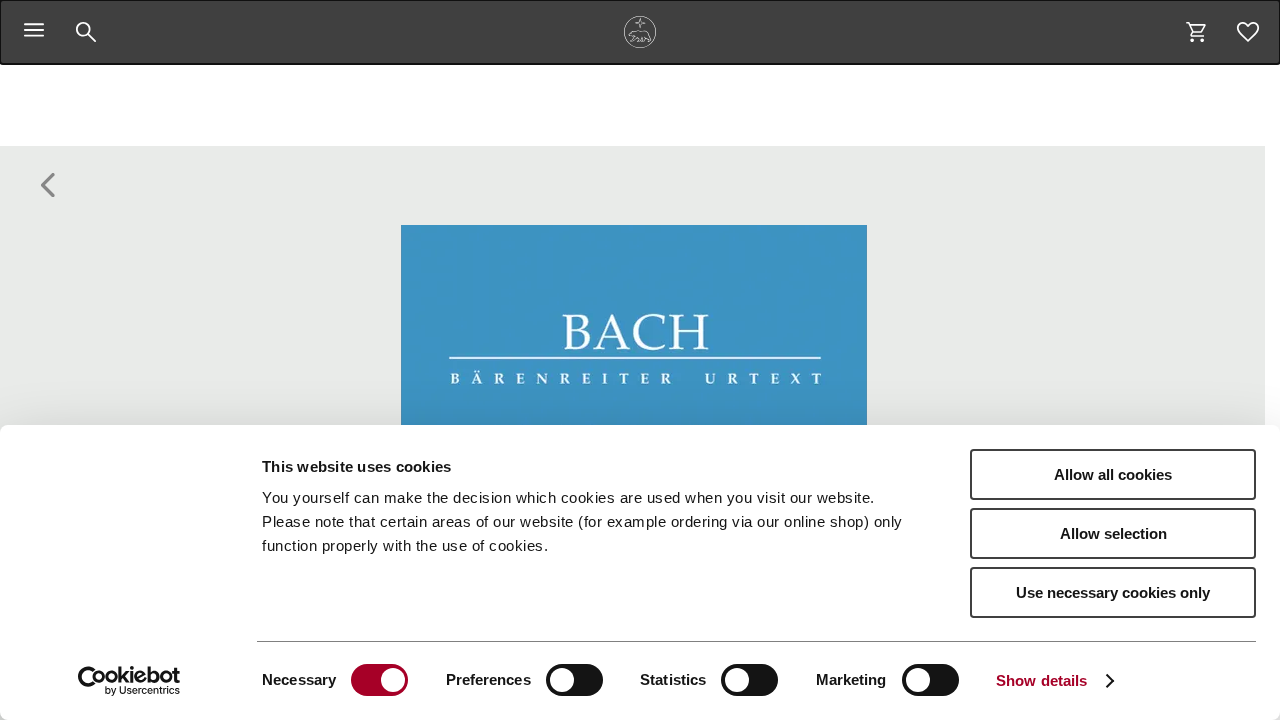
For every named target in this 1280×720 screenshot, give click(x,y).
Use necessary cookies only (1113, 592)
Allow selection (1113, 533)
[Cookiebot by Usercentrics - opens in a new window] (129, 681)
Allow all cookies (1113, 474)
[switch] (574, 680)
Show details (1041, 680)
